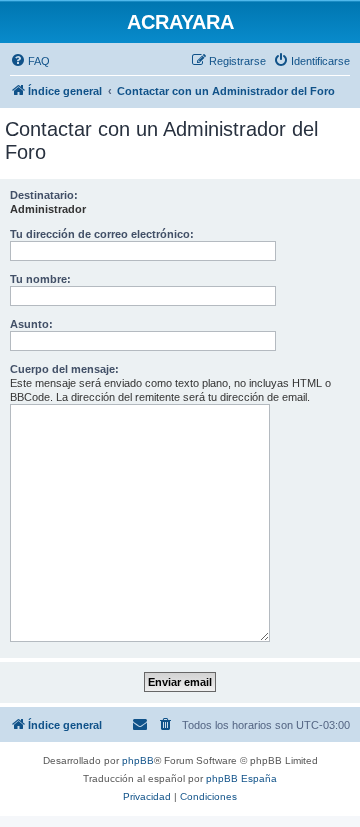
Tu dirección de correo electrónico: (102, 234)
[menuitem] (30, 61)
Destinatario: (44, 195)
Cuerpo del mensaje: (64, 369)
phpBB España (241, 778)
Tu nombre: (40, 279)
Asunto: (31, 324)
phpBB (138, 760)
